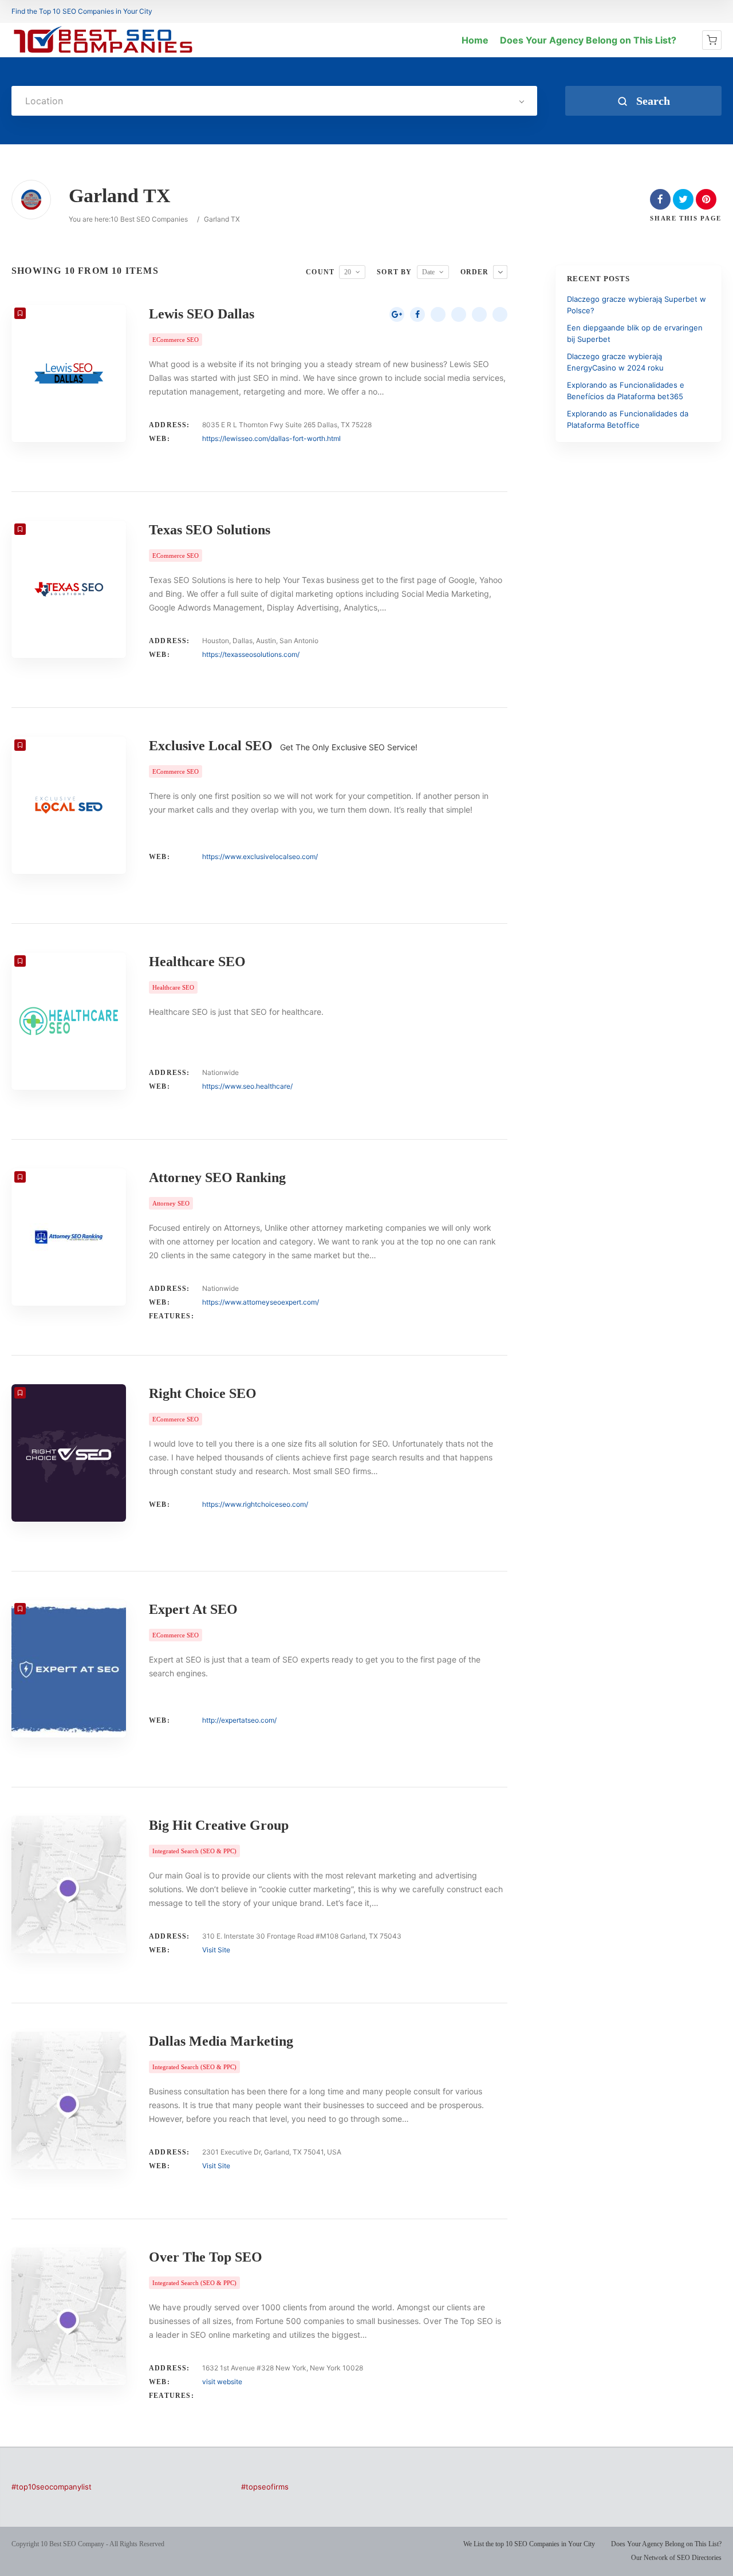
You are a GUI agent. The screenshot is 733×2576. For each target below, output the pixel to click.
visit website (222, 2382)
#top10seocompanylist (52, 2487)
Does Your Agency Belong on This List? (588, 40)
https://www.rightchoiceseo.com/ (255, 1504)
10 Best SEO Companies (149, 219)
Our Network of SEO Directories (676, 2558)
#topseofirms (265, 2487)
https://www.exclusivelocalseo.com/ (260, 856)
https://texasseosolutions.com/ (251, 654)
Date (428, 272)
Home (475, 40)
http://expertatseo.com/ (239, 1720)
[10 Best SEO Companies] (103, 53)
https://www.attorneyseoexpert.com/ (261, 1302)
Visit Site (216, 1950)
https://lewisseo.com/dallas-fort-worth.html (271, 438)
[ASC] (500, 272)
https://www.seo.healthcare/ (247, 1086)
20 (348, 272)
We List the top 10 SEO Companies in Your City (529, 2544)
